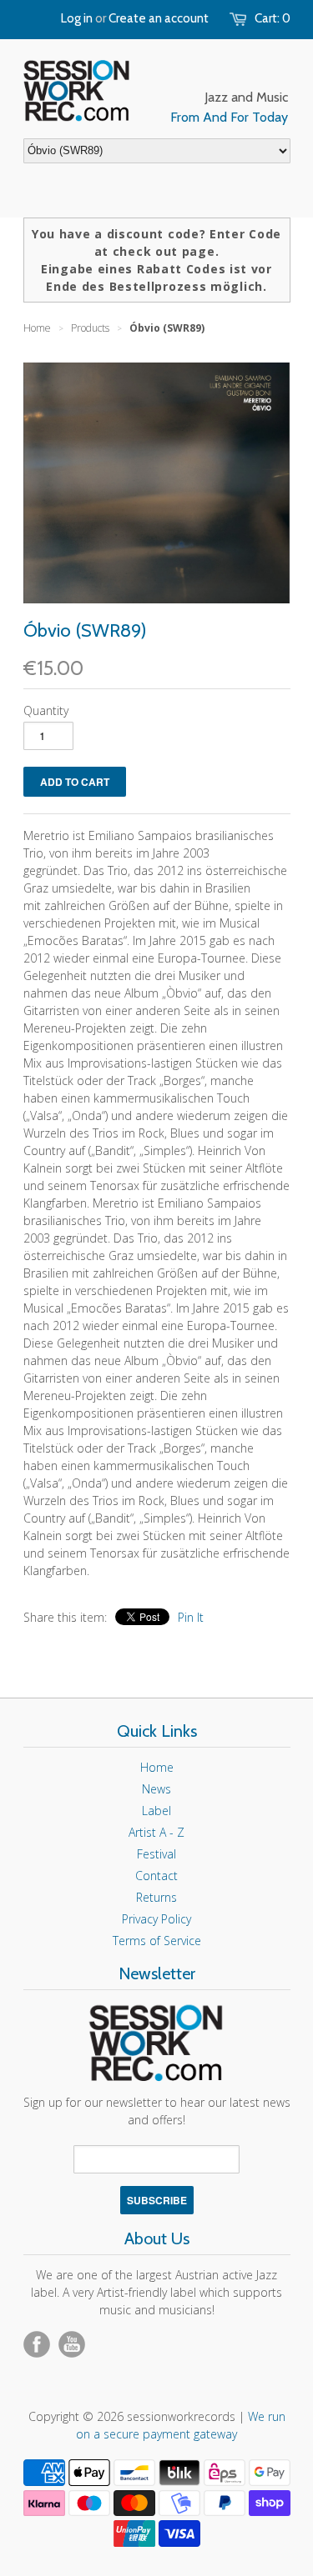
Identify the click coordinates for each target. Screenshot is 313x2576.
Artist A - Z (156, 1832)
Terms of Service (157, 1941)
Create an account (159, 18)
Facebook (37, 2344)
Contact (156, 1876)
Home (157, 1767)
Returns (156, 1897)
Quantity (46, 710)
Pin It (191, 1617)
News (156, 1789)
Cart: (273, 18)
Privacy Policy (156, 1919)
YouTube (72, 2344)
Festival (156, 1854)
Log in (77, 18)
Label (156, 1811)
